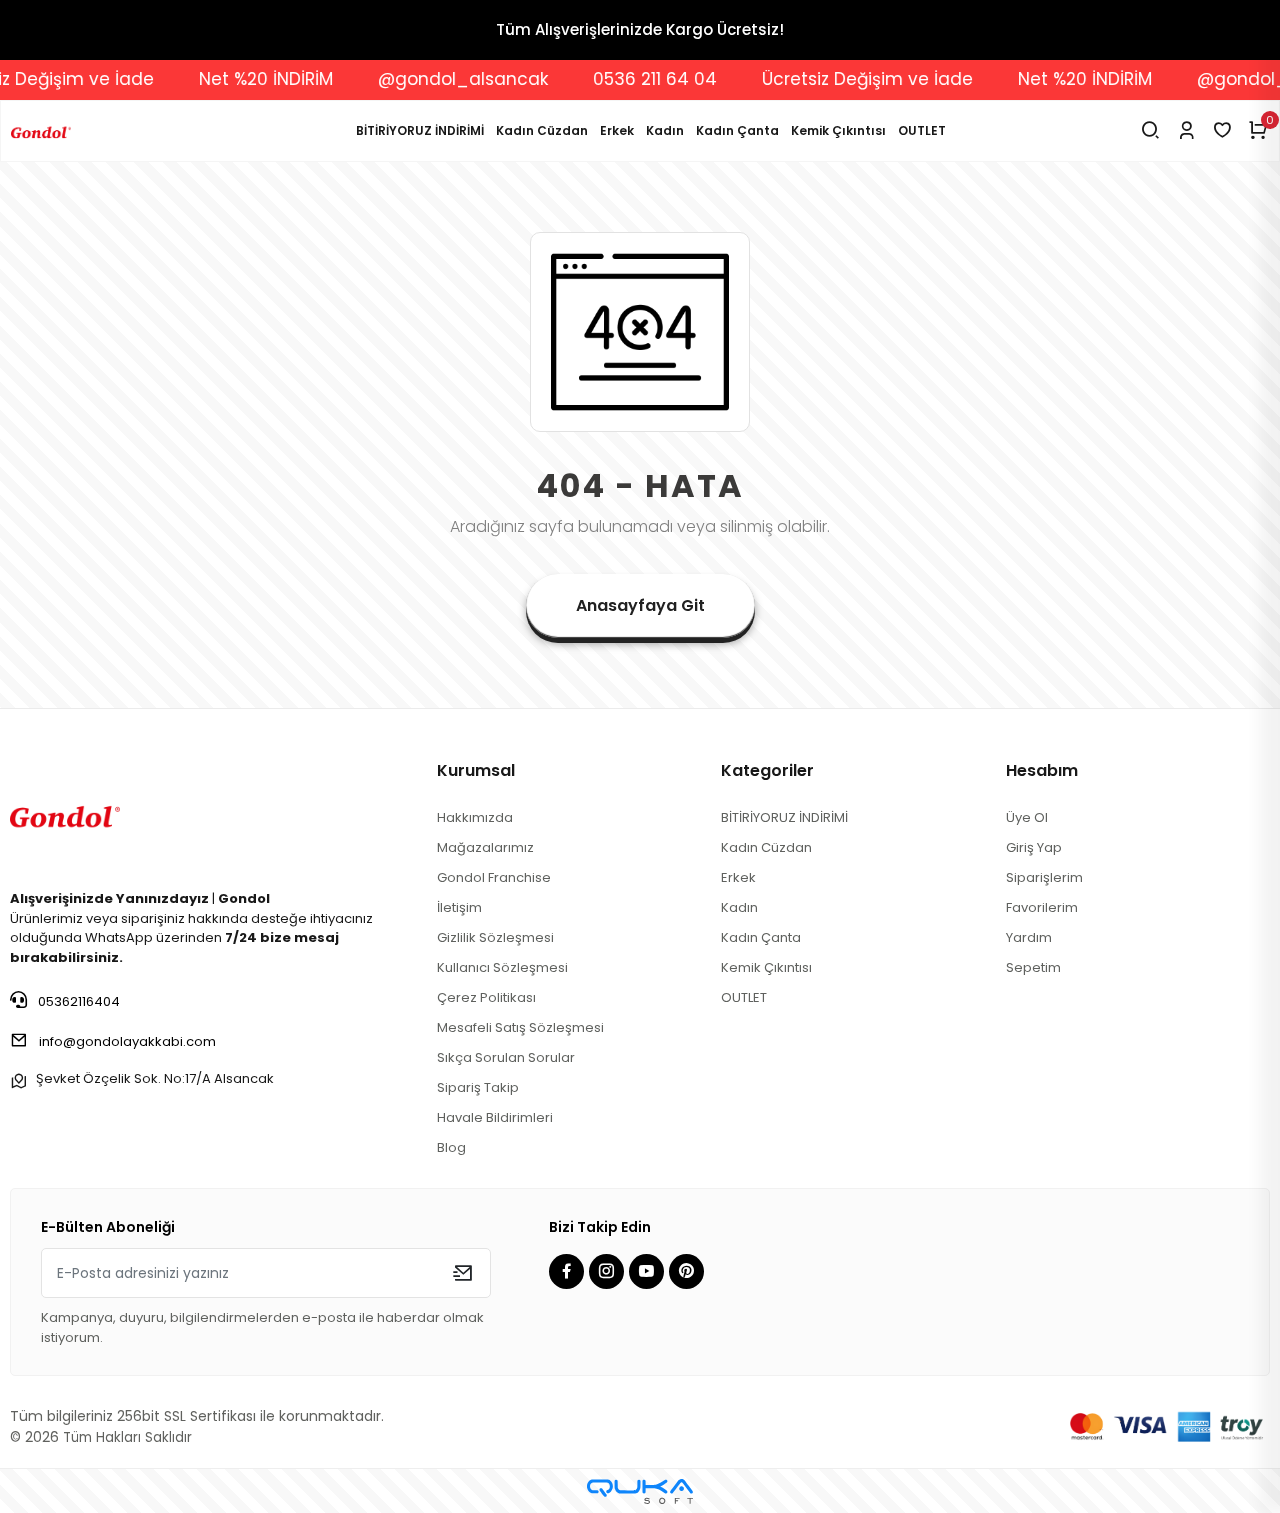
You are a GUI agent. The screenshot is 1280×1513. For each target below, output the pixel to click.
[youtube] (649, 1272)
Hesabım (1042, 770)
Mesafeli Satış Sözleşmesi (520, 1027)
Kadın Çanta (737, 130)
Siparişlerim (1044, 877)
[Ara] (1150, 130)
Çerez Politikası (486, 997)
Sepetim (1033, 967)
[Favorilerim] (1222, 130)
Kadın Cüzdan (542, 130)
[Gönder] (462, 1273)
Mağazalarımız (485, 847)
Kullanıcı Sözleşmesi (502, 967)
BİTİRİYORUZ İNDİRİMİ (420, 130)
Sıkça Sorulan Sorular (506, 1057)
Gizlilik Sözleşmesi (495, 937)
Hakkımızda (475, 817)
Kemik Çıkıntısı (838, 130)
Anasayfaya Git (640, 605)
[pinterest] (689, 1272)
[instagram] (609, 1272)
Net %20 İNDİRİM (245, 79)
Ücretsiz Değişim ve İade (846, 79)
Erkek (617, 130)
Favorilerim (1042, 907)
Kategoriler (767, 770)
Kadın (665, 130)
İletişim (459, 907)
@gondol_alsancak (442, 79)
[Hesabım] (1186, 130)
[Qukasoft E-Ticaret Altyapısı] (640, 1491)
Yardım (1029, 937)
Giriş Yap (1034, 847)
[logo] (65, 813)
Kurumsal (476, 770)
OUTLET (922, 130)
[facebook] (569, 1272)
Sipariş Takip (478, 1087)
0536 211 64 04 (634, 79)
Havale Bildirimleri (495, 1117)
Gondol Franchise (494, 877)
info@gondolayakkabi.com (127, 1041)
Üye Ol (1027, 817)
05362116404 (77, 1001)
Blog (451, 1147)
